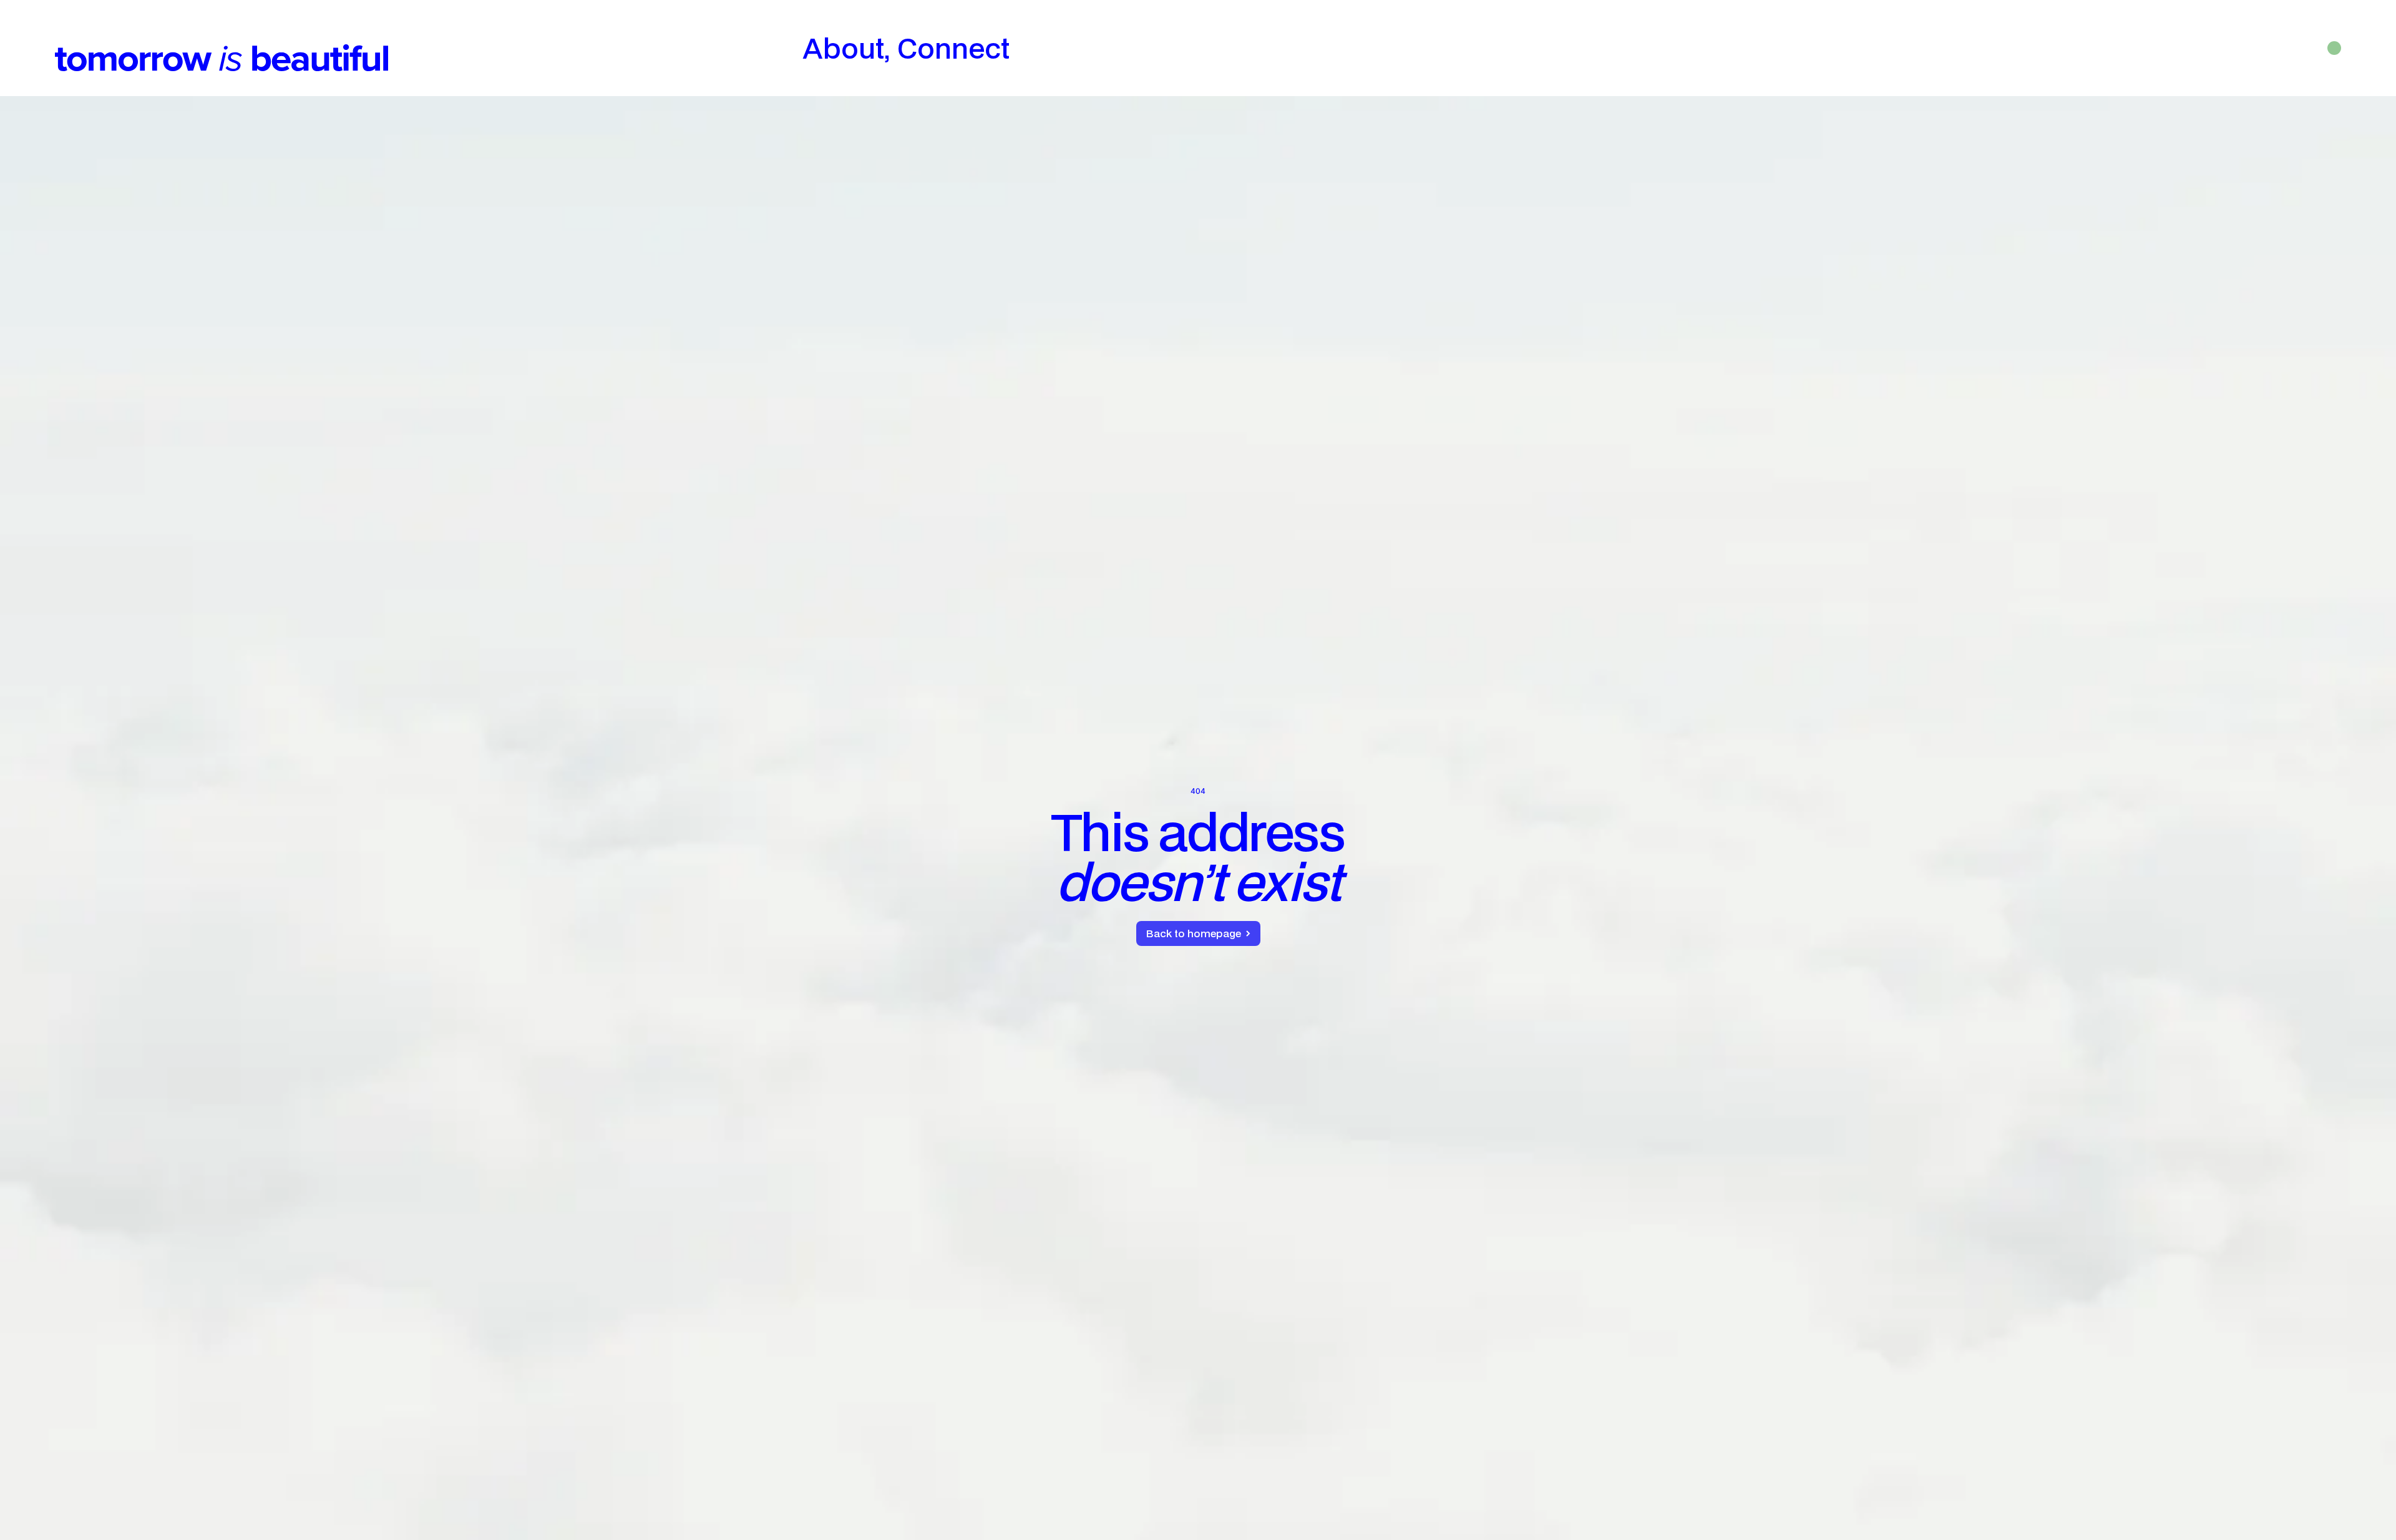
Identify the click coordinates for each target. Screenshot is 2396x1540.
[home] (222, 48)
